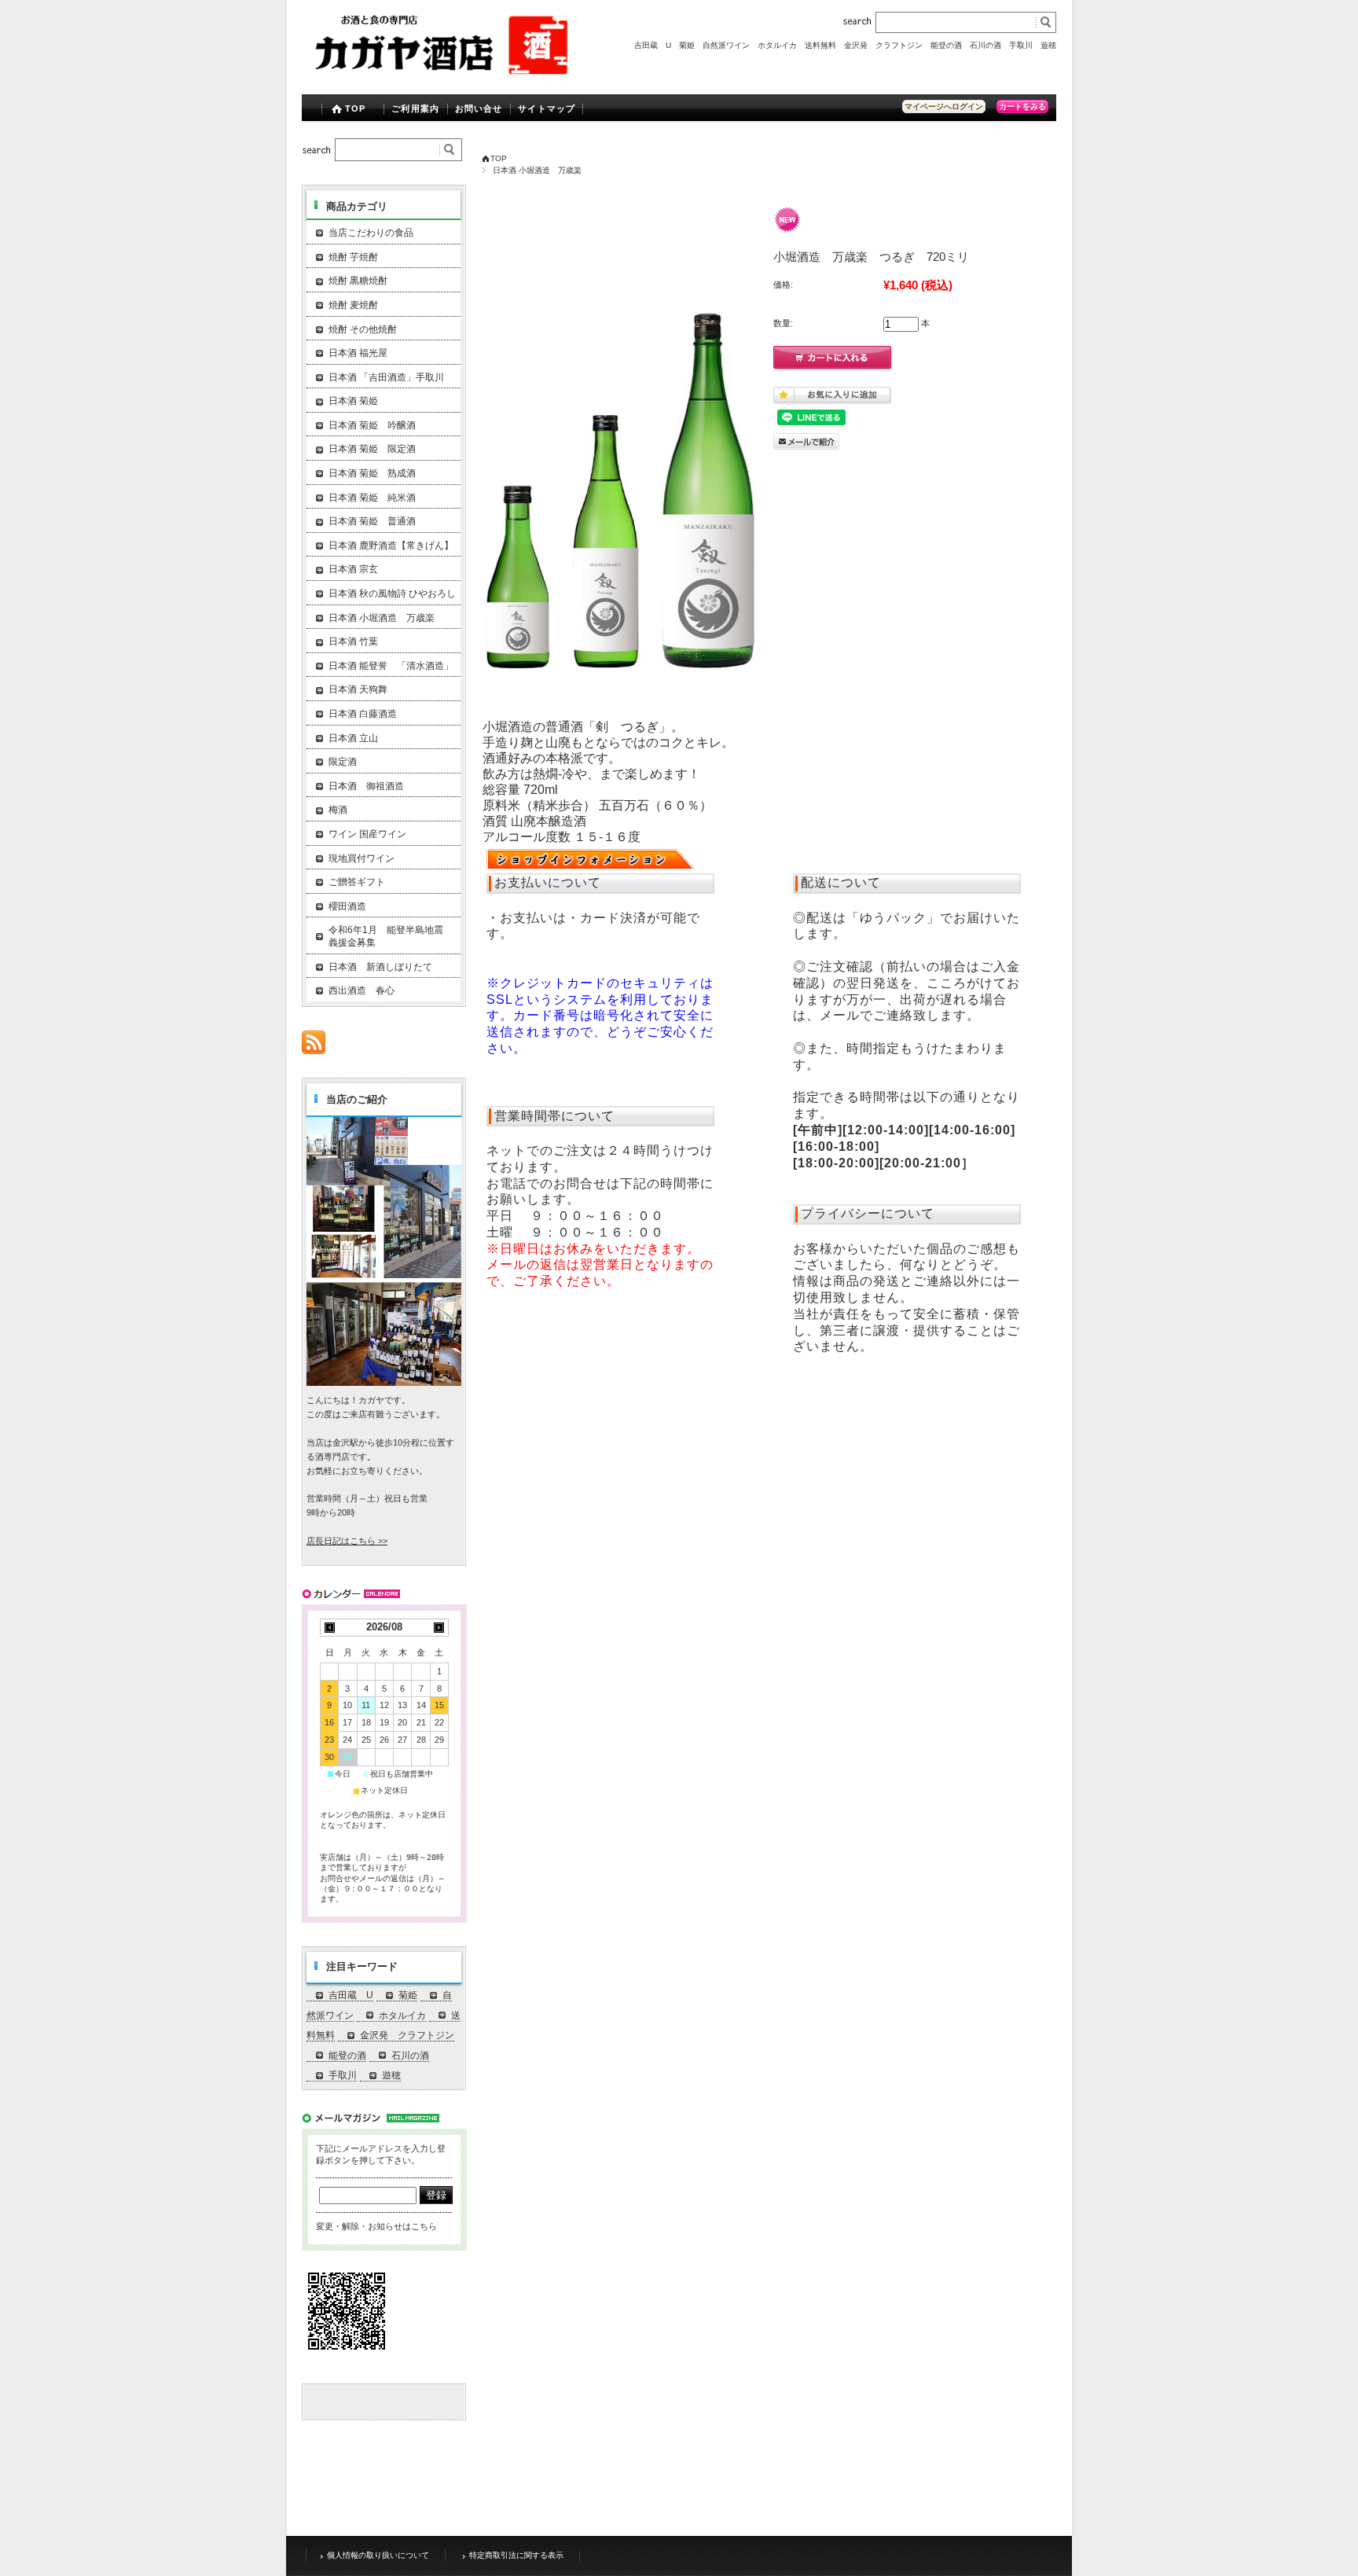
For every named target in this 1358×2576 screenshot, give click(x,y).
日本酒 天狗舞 (358, 689)
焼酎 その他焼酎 (363, 329)
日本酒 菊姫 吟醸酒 (372, 425)
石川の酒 (985, 45)
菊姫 (687, 45)
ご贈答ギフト (357, 882)
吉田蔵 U (653, 45)
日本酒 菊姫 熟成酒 (372, 473)
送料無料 (820, 45)
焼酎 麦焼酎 (353, 305)
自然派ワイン (726, 45)
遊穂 (1048, 45)
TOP (355, 108)
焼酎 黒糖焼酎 (358, 281)
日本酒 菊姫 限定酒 (372, 449)
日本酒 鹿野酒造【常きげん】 (391, 546)
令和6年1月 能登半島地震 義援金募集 (391, 936)
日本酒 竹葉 (353, 641)
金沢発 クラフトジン (883, 45)
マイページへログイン (944, 107)
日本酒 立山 (353, 738)
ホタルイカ (777, 45)
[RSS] (314, 1046)
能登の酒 (946, 45)
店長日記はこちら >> (347, 1541)
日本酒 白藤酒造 (363, 714)
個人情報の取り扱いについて (378, 2555)
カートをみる (1022, 107)
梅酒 (338, 810)
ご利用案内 (415, 108)
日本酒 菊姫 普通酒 (372, 521)
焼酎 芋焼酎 (353, 257)
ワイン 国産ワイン (367, 834)
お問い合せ (479, 108)
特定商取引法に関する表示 (516, 2555)
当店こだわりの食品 (371, 233)
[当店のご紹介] (384, 1382)
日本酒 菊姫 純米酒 (372, 498)
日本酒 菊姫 (353, 401)
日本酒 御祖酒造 (366, 786)
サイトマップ (547, 108)
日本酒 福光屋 (358, 353)
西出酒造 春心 (362, 990)
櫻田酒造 (347, 906)
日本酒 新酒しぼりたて (380, 967)
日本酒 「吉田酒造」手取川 (386, 377)
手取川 (1021, 45)
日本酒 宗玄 (353, 569)
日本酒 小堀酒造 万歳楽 (537, 170)
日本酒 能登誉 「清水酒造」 (391, 666)
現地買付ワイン (362, 858)
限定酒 (343, 762)
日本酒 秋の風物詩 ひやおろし (392, 593)
